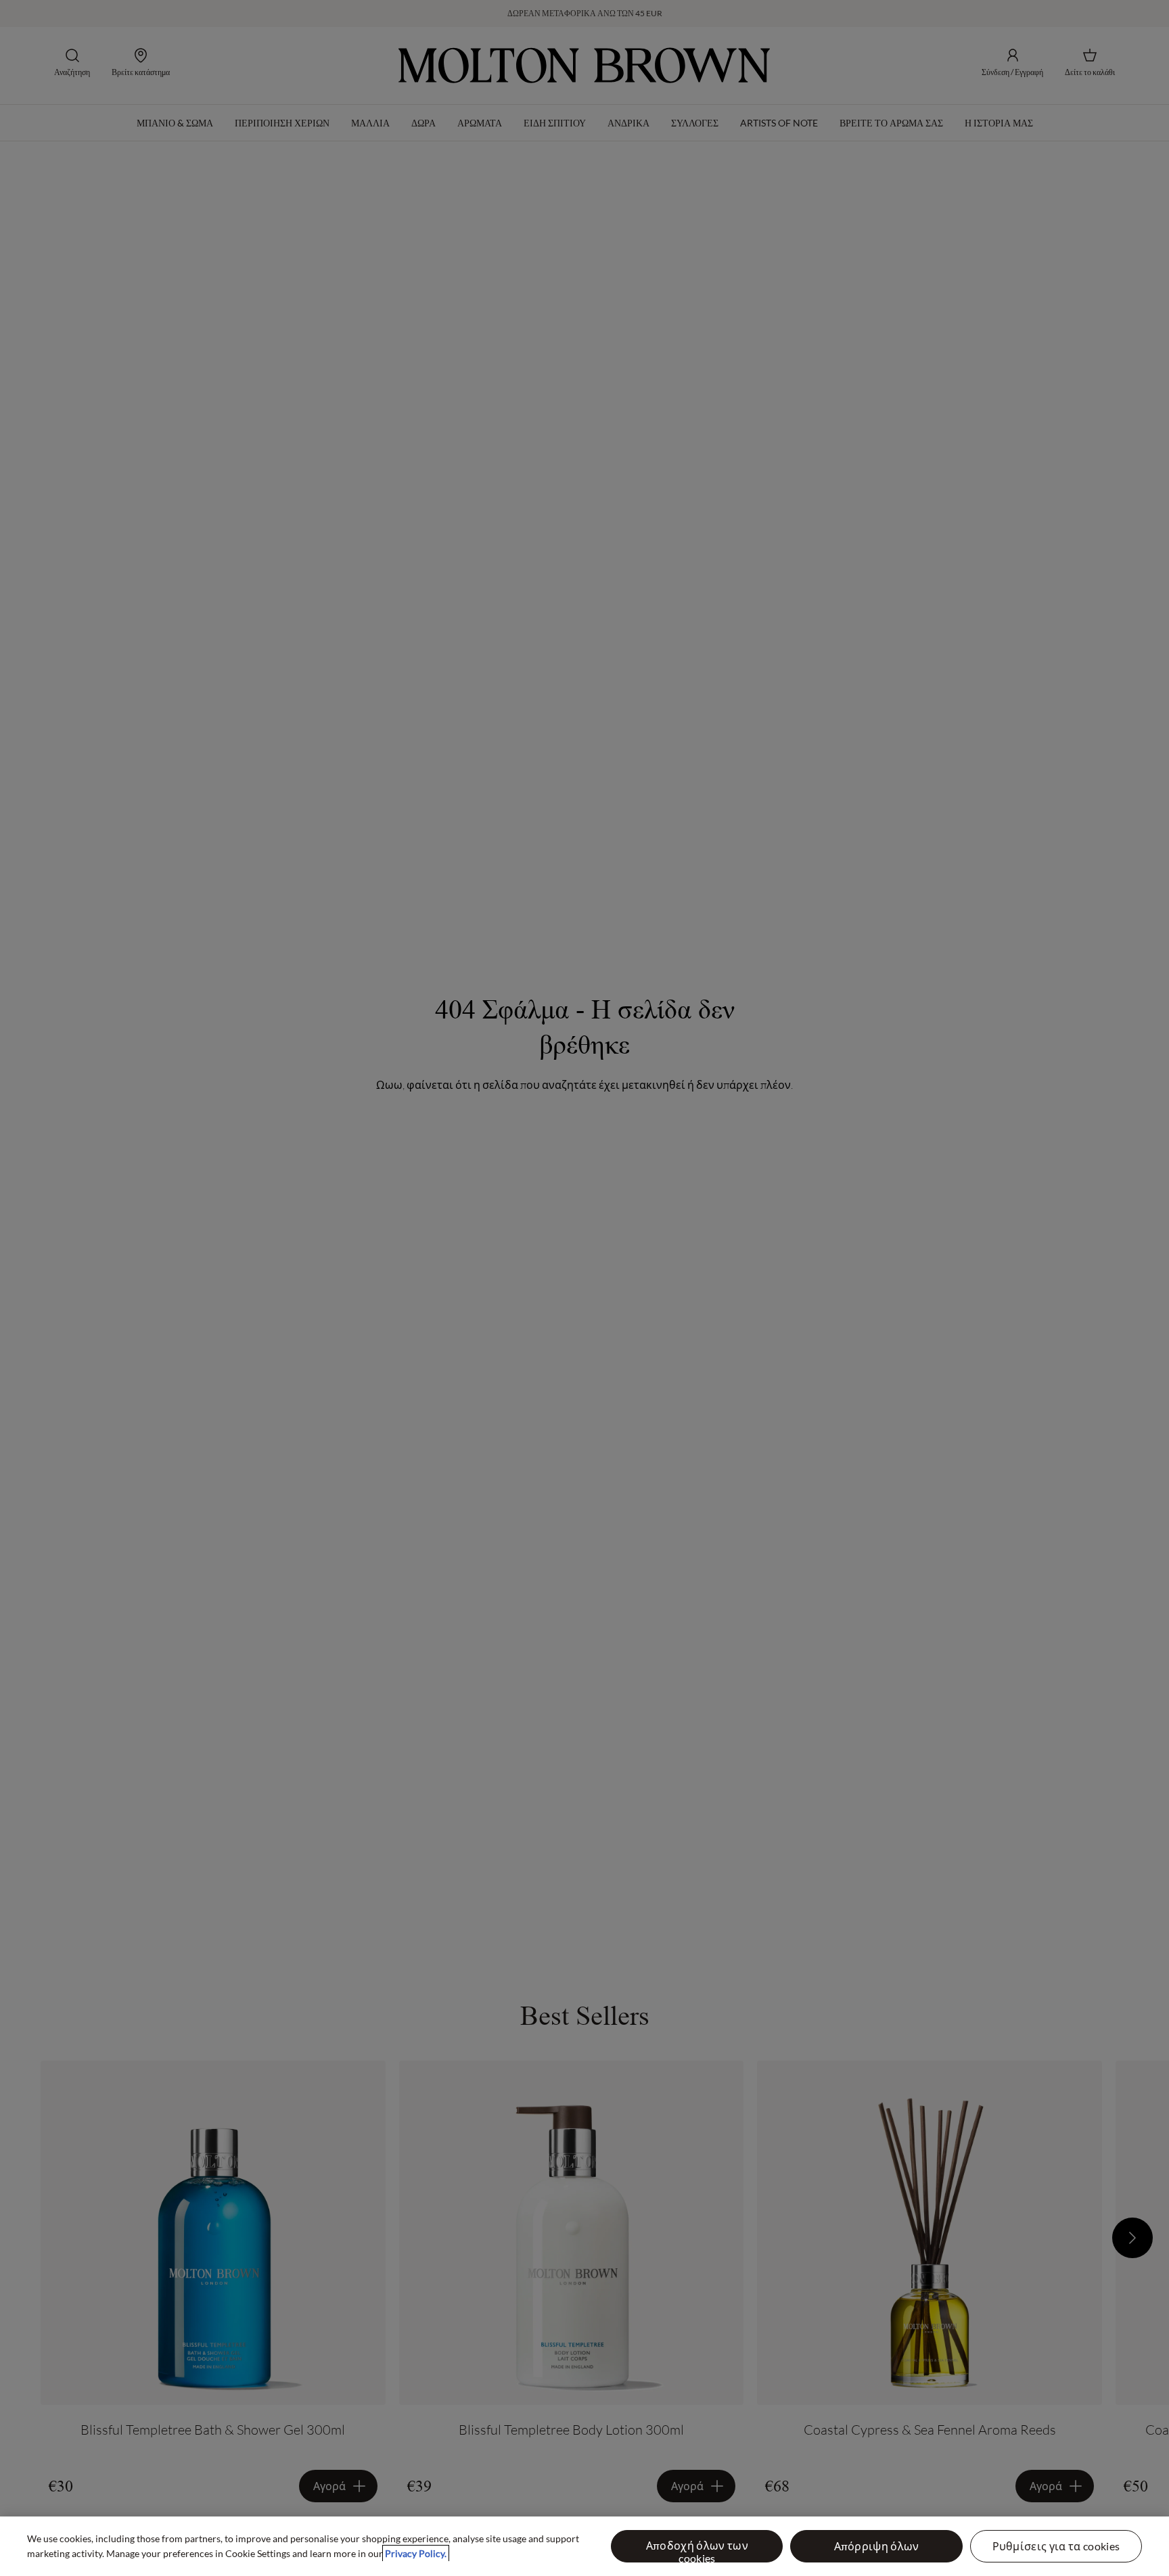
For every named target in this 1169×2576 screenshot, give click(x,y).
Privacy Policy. (416, 2553)
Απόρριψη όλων (877, 2546)
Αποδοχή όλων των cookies (697, 2551)
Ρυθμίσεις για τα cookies (1056, 2546)
